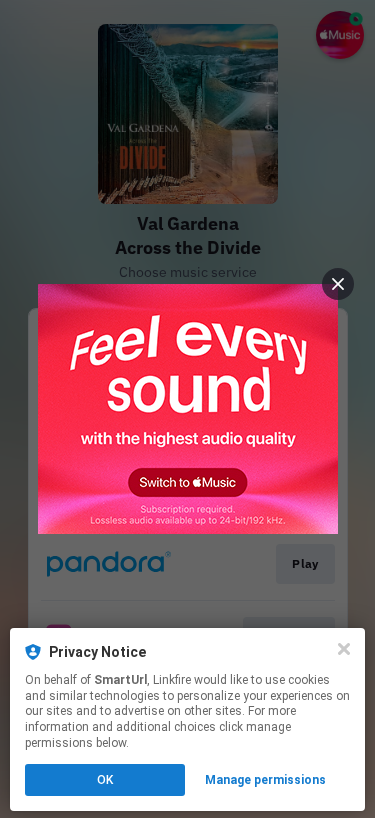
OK (105, 780)
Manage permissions (265, 780)
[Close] (344, 649)
